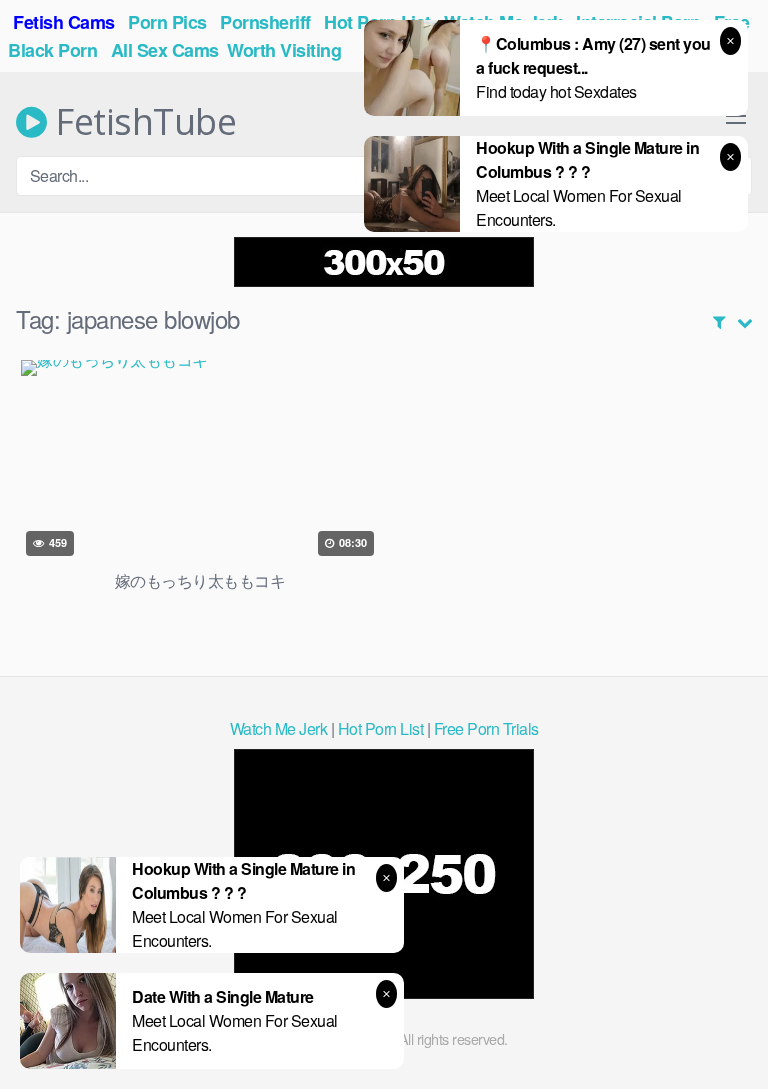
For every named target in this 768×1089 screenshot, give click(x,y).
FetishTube (141, 122)
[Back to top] (733, 1045)
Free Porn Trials (486, 728)
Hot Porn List (381, 728)
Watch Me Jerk (279, 728)
